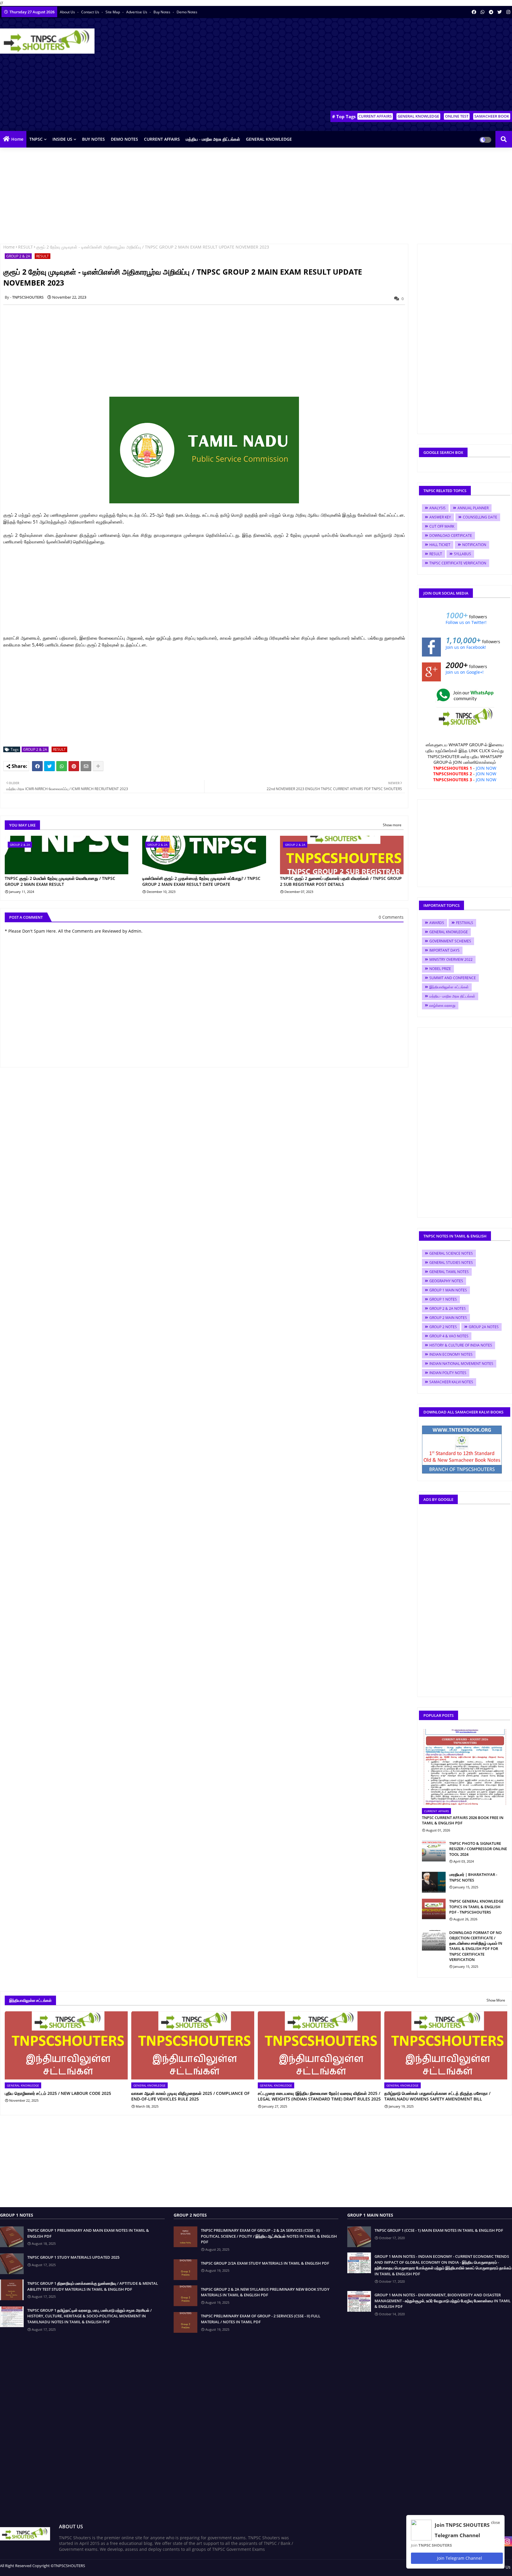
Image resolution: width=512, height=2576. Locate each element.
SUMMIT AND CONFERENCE (453, 978)
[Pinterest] (74, 766)
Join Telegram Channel (459, 2558)
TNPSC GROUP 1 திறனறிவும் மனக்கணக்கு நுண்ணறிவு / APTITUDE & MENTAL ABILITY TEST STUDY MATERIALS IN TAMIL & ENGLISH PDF (93, 2286)
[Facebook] (37, 766)
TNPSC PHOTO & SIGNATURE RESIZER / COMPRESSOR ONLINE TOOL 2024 (478, 1849)
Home (17, 139)
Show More (496, 2000)
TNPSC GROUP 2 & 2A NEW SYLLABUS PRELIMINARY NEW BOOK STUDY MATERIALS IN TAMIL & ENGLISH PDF (265, 2292)
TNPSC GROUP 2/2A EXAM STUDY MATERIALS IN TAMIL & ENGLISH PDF (265, 2263)
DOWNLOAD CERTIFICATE (451, 535)
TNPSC (36, 139)
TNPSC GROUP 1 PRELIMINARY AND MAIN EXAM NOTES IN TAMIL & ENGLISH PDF (88, 2233)
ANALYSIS (437, 508)
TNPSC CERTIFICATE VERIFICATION (458, 563)
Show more (392, 825)
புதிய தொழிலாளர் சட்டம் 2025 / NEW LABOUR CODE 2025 (58, 2093)
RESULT (25, 247)
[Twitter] (49, 766)
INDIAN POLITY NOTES (448, 1373)
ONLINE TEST (457, 116)
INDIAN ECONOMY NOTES (451, 1354)
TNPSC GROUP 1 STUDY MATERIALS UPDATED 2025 (73, 2257)
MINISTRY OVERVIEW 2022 (451, 959)
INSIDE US (62, 139)
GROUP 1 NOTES (443, 1299)
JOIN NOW (486, 768)
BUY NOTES (93, 139)
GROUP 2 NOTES (443, 1327)
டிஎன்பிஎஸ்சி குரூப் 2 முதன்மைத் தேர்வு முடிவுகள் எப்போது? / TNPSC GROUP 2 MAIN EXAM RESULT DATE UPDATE (201, 881)
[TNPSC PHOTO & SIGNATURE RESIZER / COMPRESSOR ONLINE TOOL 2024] (434, 1851)
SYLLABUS (463, 554)
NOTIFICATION (474, 545)
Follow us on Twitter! (466, 622)
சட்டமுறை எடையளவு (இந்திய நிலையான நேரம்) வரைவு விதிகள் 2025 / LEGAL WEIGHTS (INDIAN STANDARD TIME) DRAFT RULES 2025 (319, 2096)
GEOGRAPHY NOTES (446, 1281)
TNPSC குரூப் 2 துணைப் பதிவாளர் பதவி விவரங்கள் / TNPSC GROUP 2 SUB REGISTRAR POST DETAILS (341, 881)
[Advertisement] (404, 65)
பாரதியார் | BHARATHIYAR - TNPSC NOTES (473, 1877)
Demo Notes (187, 12)
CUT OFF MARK (442, 526)
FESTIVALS (465, 923)
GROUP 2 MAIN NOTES (448, 1318)
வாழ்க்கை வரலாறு (442, 1005)
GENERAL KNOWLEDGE (418, 116)
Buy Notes (162, 12)
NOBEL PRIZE (440, 969)
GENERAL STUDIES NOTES (451, 1263)
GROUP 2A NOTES (484, 1327)
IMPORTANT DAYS (444, 950)
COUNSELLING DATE (480, 517)
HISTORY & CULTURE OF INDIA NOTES (461, 1345)
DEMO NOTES (124, 139)
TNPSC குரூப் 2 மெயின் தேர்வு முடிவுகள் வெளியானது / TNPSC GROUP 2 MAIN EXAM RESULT (60, 881)
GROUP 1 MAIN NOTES (448, 1290)
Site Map (113, 12)
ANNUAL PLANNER (473, 508)
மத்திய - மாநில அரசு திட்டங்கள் (213, 139)
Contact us (91, 12)
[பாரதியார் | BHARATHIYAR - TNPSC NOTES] (434, 1882)
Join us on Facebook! (466, 647)
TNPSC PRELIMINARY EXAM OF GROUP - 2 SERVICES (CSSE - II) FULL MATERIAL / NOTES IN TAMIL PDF (261, 2319)
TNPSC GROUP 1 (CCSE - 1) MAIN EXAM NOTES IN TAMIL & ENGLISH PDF (439, 2230)
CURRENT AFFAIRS (375, 116)
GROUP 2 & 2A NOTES (448, 1308)
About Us (68, 12)
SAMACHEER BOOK (492, 116)
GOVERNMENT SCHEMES (450, 941)
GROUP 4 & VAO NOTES (449, 1336)
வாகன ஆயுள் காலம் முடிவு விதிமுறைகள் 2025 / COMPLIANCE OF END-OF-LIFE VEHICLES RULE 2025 (190, 2096)
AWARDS (437, 923)
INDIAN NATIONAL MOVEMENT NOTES (461, 1364)
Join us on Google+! (465, 672)
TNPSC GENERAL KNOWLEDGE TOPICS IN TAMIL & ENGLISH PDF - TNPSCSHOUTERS (476, 1906)
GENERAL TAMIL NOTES (449, 1272)
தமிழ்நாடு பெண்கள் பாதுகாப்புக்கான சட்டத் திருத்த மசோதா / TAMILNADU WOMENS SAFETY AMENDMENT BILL (437, 2096)
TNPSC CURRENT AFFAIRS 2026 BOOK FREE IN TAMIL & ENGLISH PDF (463, 1820)
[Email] (86, 766)
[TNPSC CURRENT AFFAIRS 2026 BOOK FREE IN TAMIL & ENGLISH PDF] (465, 1767)
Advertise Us (137, 12)
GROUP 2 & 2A (18, 256)
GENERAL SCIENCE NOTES (451, 1253)
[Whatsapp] (62, 766)
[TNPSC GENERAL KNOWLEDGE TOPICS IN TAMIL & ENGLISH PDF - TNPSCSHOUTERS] (434, 1909)
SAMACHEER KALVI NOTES (451, 1382)
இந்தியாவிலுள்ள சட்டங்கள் (449, 987)
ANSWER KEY (440, 517)
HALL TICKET (440, 545)
